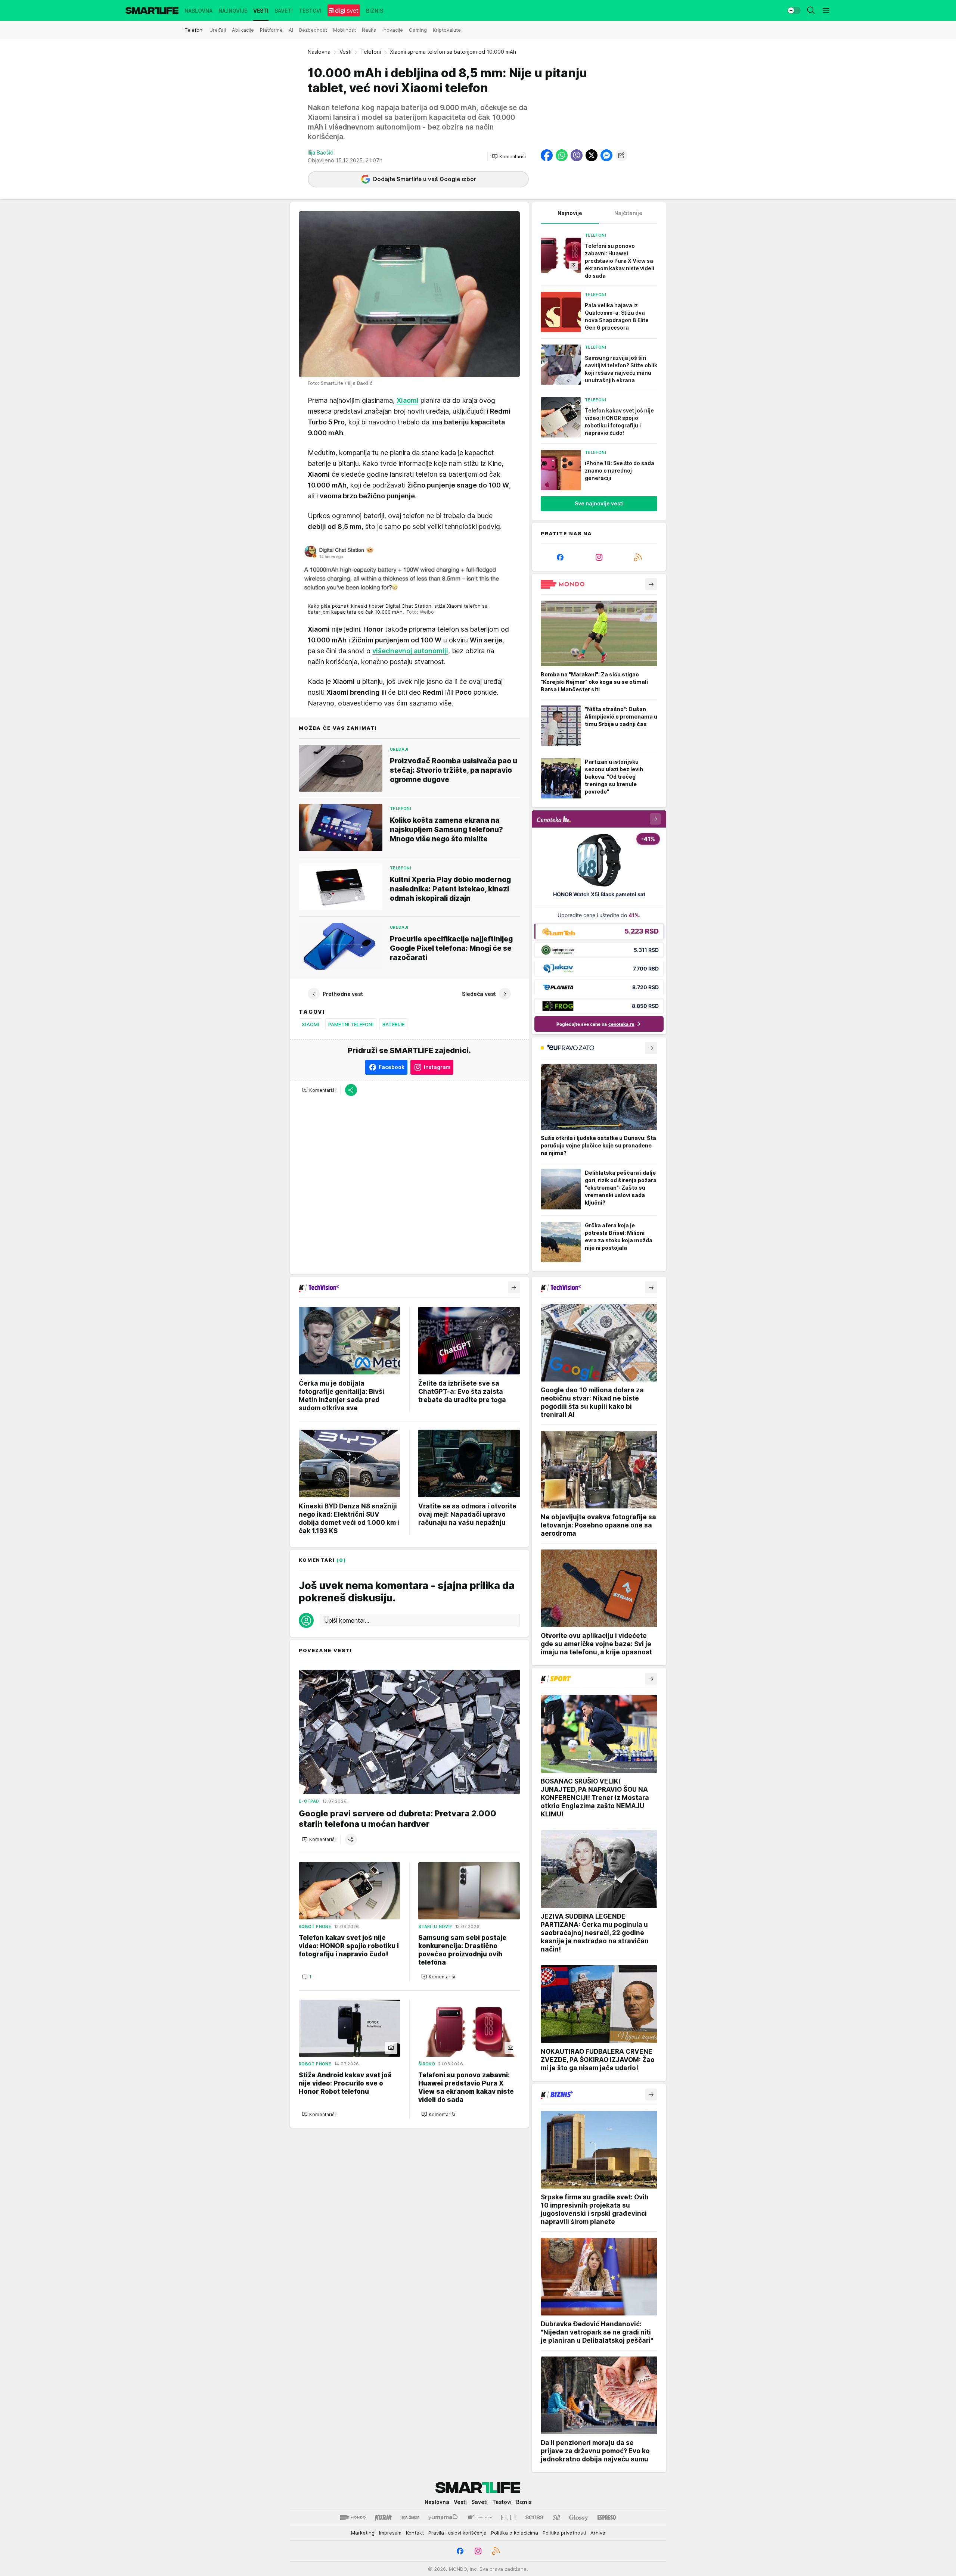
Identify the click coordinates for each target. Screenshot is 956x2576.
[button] (509, 156)
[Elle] (509, 2517)
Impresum (390, 2533)
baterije (393, 1024)
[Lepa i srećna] (410, 2517)
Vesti (345, 52)
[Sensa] (535, 2517)
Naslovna (319, 52)
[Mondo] (353, 2517)
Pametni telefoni (351, 1024)
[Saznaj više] (651, 584)
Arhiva (598, 2533)
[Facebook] (560, 557)
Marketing (363, 2533)
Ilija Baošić (320, 152)
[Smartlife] (152, 10)
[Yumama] (443, 2517)
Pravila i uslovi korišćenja (457, 2533)
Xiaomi (311, 1024)
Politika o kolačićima (515, 2533)
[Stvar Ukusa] (479, 2517)
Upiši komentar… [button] (347, 1620)
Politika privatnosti (564, 2533)
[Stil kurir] (556, 2517)
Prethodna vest (343, 994)
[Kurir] (383, 2517)
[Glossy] (579, 2517)
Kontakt (415, 2533)
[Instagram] (599, 557)
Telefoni (371, 52)
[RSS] (638, 557)
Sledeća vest (479, 994)
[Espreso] (607, 2517)
